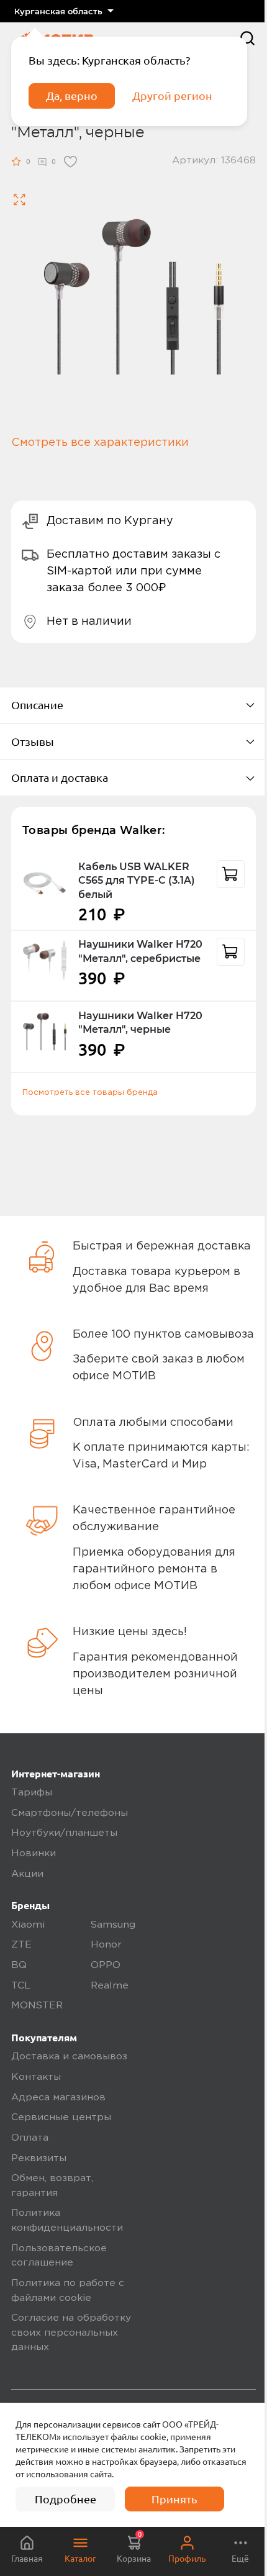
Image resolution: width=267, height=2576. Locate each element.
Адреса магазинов (58, 2098)
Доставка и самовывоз (69, 2057)
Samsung (113, 1925)
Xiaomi (28, 1925)
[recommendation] (231, 874)
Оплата (30, 2138)
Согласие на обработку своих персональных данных (71, 2333)
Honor (106, 1945)
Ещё (240, 2559)
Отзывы (33, 742)
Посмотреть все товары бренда (90, 1092)
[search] (247, 38)
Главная (27, 2559)
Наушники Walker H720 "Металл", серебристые (140, 951)
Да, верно (72, 96)
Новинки (34, 1854)
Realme (110, 1986)
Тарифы (32, 1793)
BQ (19, 1966)
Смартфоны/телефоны (70, 1813)
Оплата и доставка (60, 778)
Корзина (134, 2547)
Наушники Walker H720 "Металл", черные (140, 1023)
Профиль (187, 2559)
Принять (174, 2499)
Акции (27, 1874)
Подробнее (66, 2499)
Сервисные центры (61, 2118)
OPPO (106, 1966)
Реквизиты (39, 2159)
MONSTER (37, 2006)
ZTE (21, 1945)
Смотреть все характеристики (100, 443)
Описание (37, 705)
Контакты (36, 2077)
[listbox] (64, 11)
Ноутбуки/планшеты (64, 1833)
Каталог (80, 2559)
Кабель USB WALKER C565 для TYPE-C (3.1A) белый (137, 881)
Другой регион (172, 96)
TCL (21, 1986)
